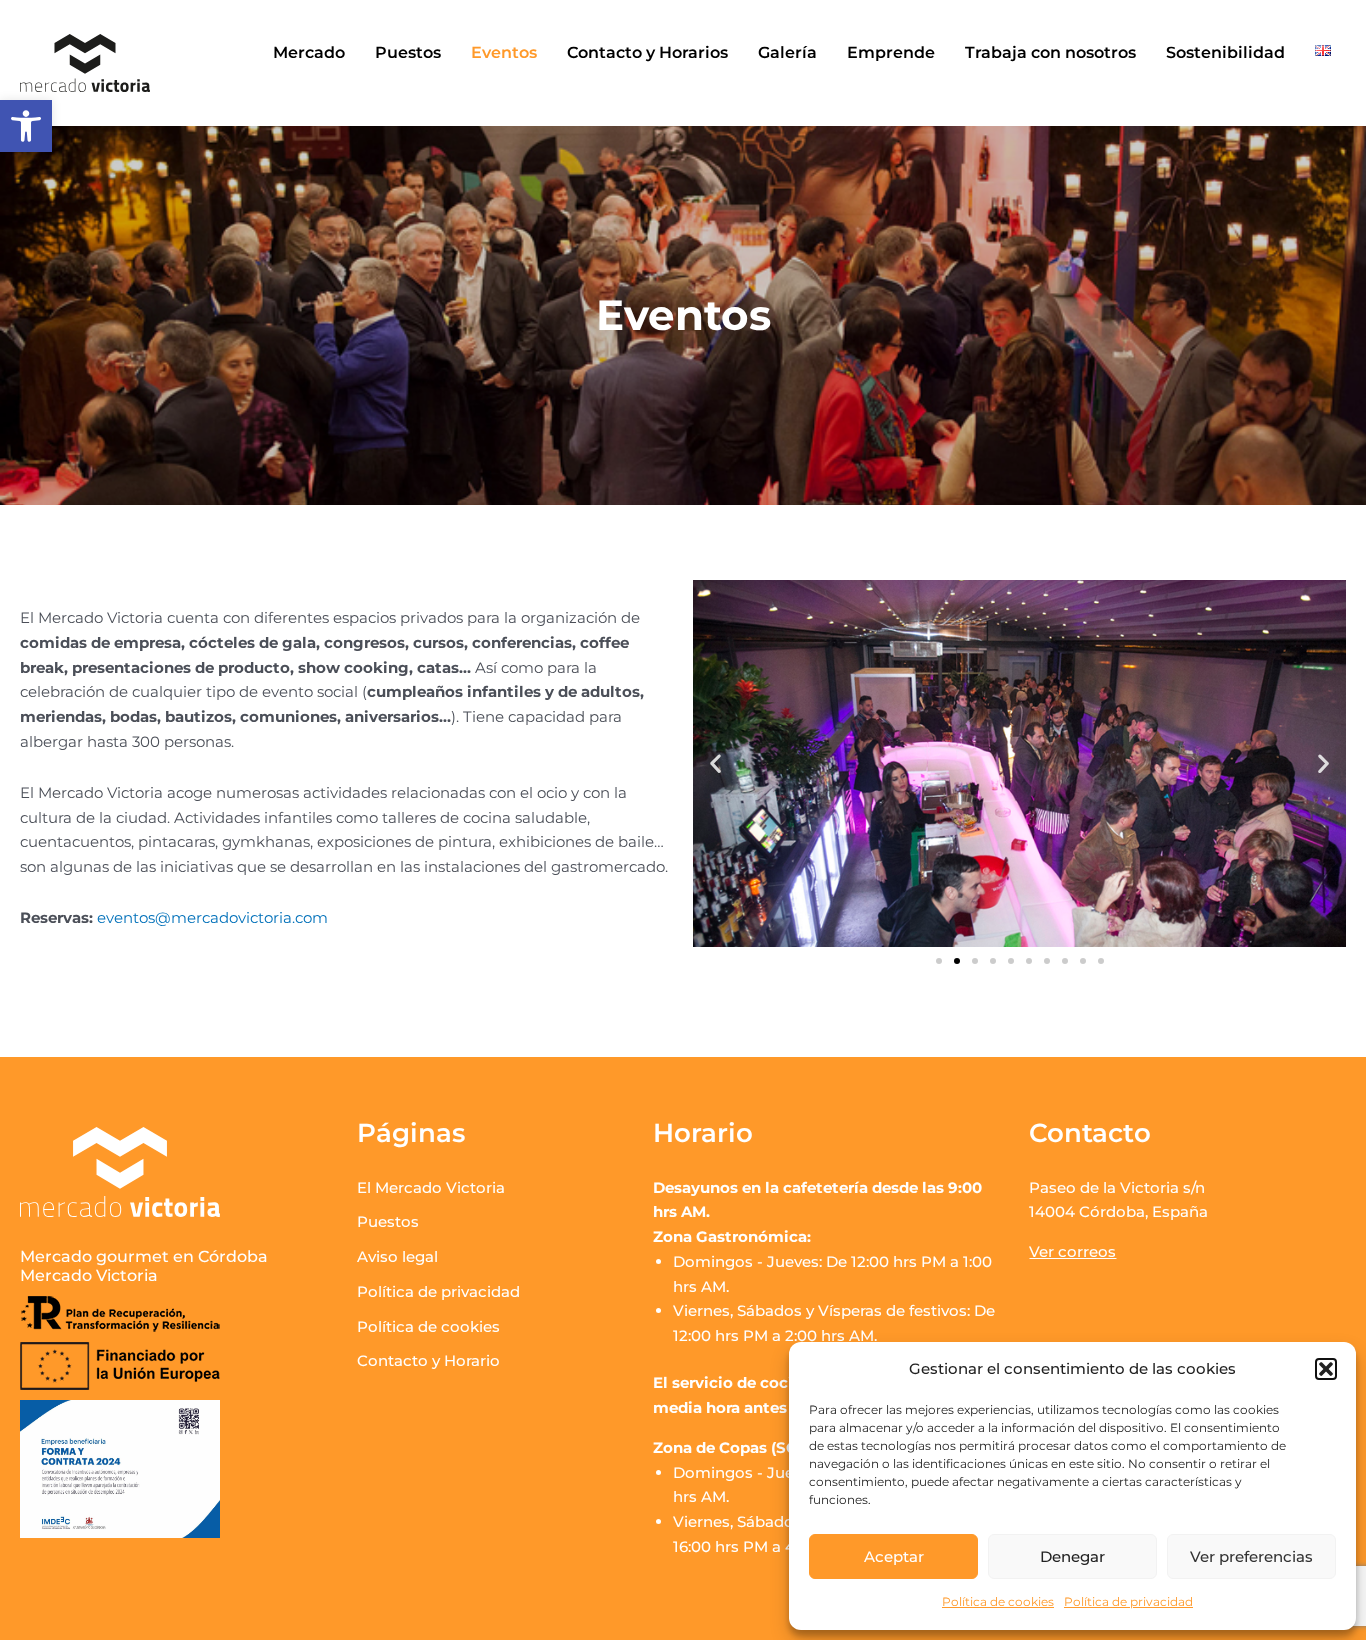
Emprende (891, 52)
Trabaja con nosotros (1050, 52)
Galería (787, 52)
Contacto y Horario (428, 1360)
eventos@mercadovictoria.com (212, 917)
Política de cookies (998, 1601)
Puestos (408, 52)
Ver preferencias (1251, 1556)
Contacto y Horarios (647, 52)
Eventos (504, 52)
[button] (26, 126)
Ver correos (1072, 1251)
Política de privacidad (1128, 1601)
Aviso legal (397, 1256)
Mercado (309, 52)
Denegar (1072, 1556)
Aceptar (894, 1556)
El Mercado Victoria (431, 1187)
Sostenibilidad (1225, 52)
